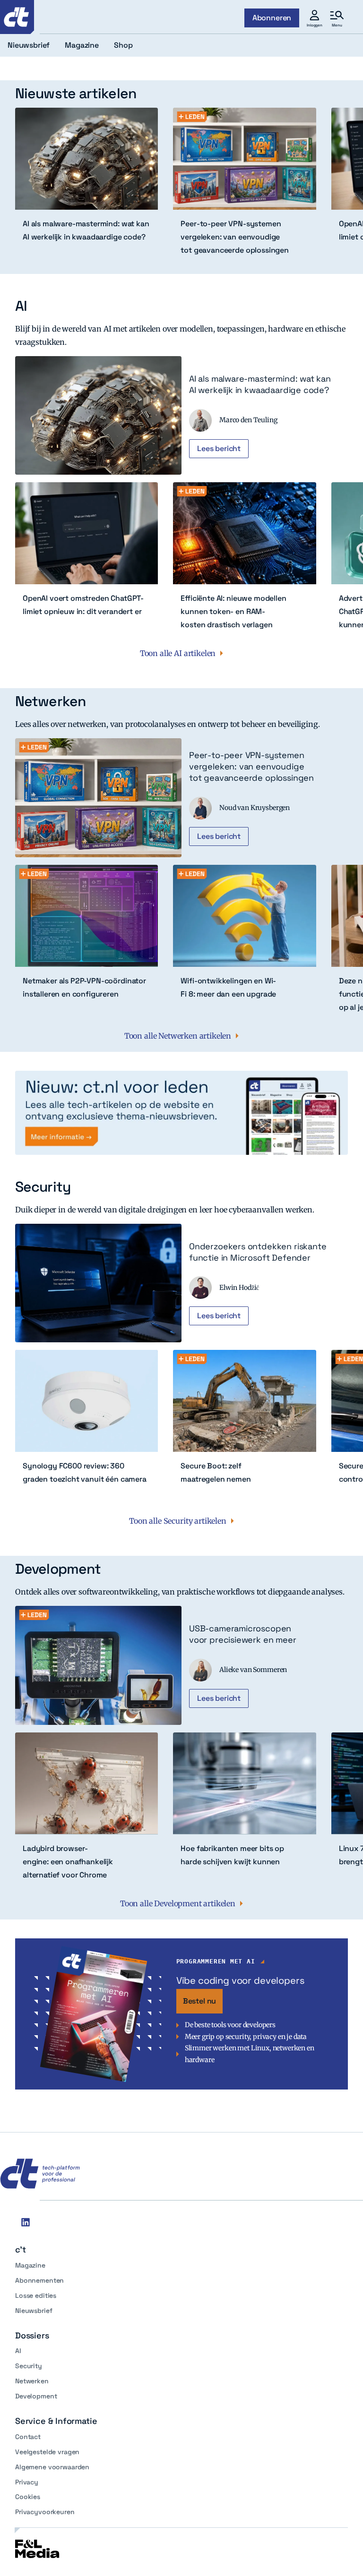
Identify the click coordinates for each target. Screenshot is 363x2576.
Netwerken (32, 2381)
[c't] (17, 17)
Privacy (27, 2482)
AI (18, 2351)
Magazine (30, 2265)
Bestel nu (200, 2001)
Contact (28, 2437)
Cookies (28, 2497)
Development (36, 2396)
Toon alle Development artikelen (178, 1903)
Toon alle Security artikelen (178, 1521)
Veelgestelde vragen (47, 2452)
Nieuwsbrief (34, 2311)
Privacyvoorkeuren (45, 2512)
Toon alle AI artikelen (178, 653)
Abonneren (272, 18)
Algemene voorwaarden (52, 2467)
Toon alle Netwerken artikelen (178, 1036)
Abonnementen (39, 2280)
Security (29, 2366)
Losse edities (36, 2295)
